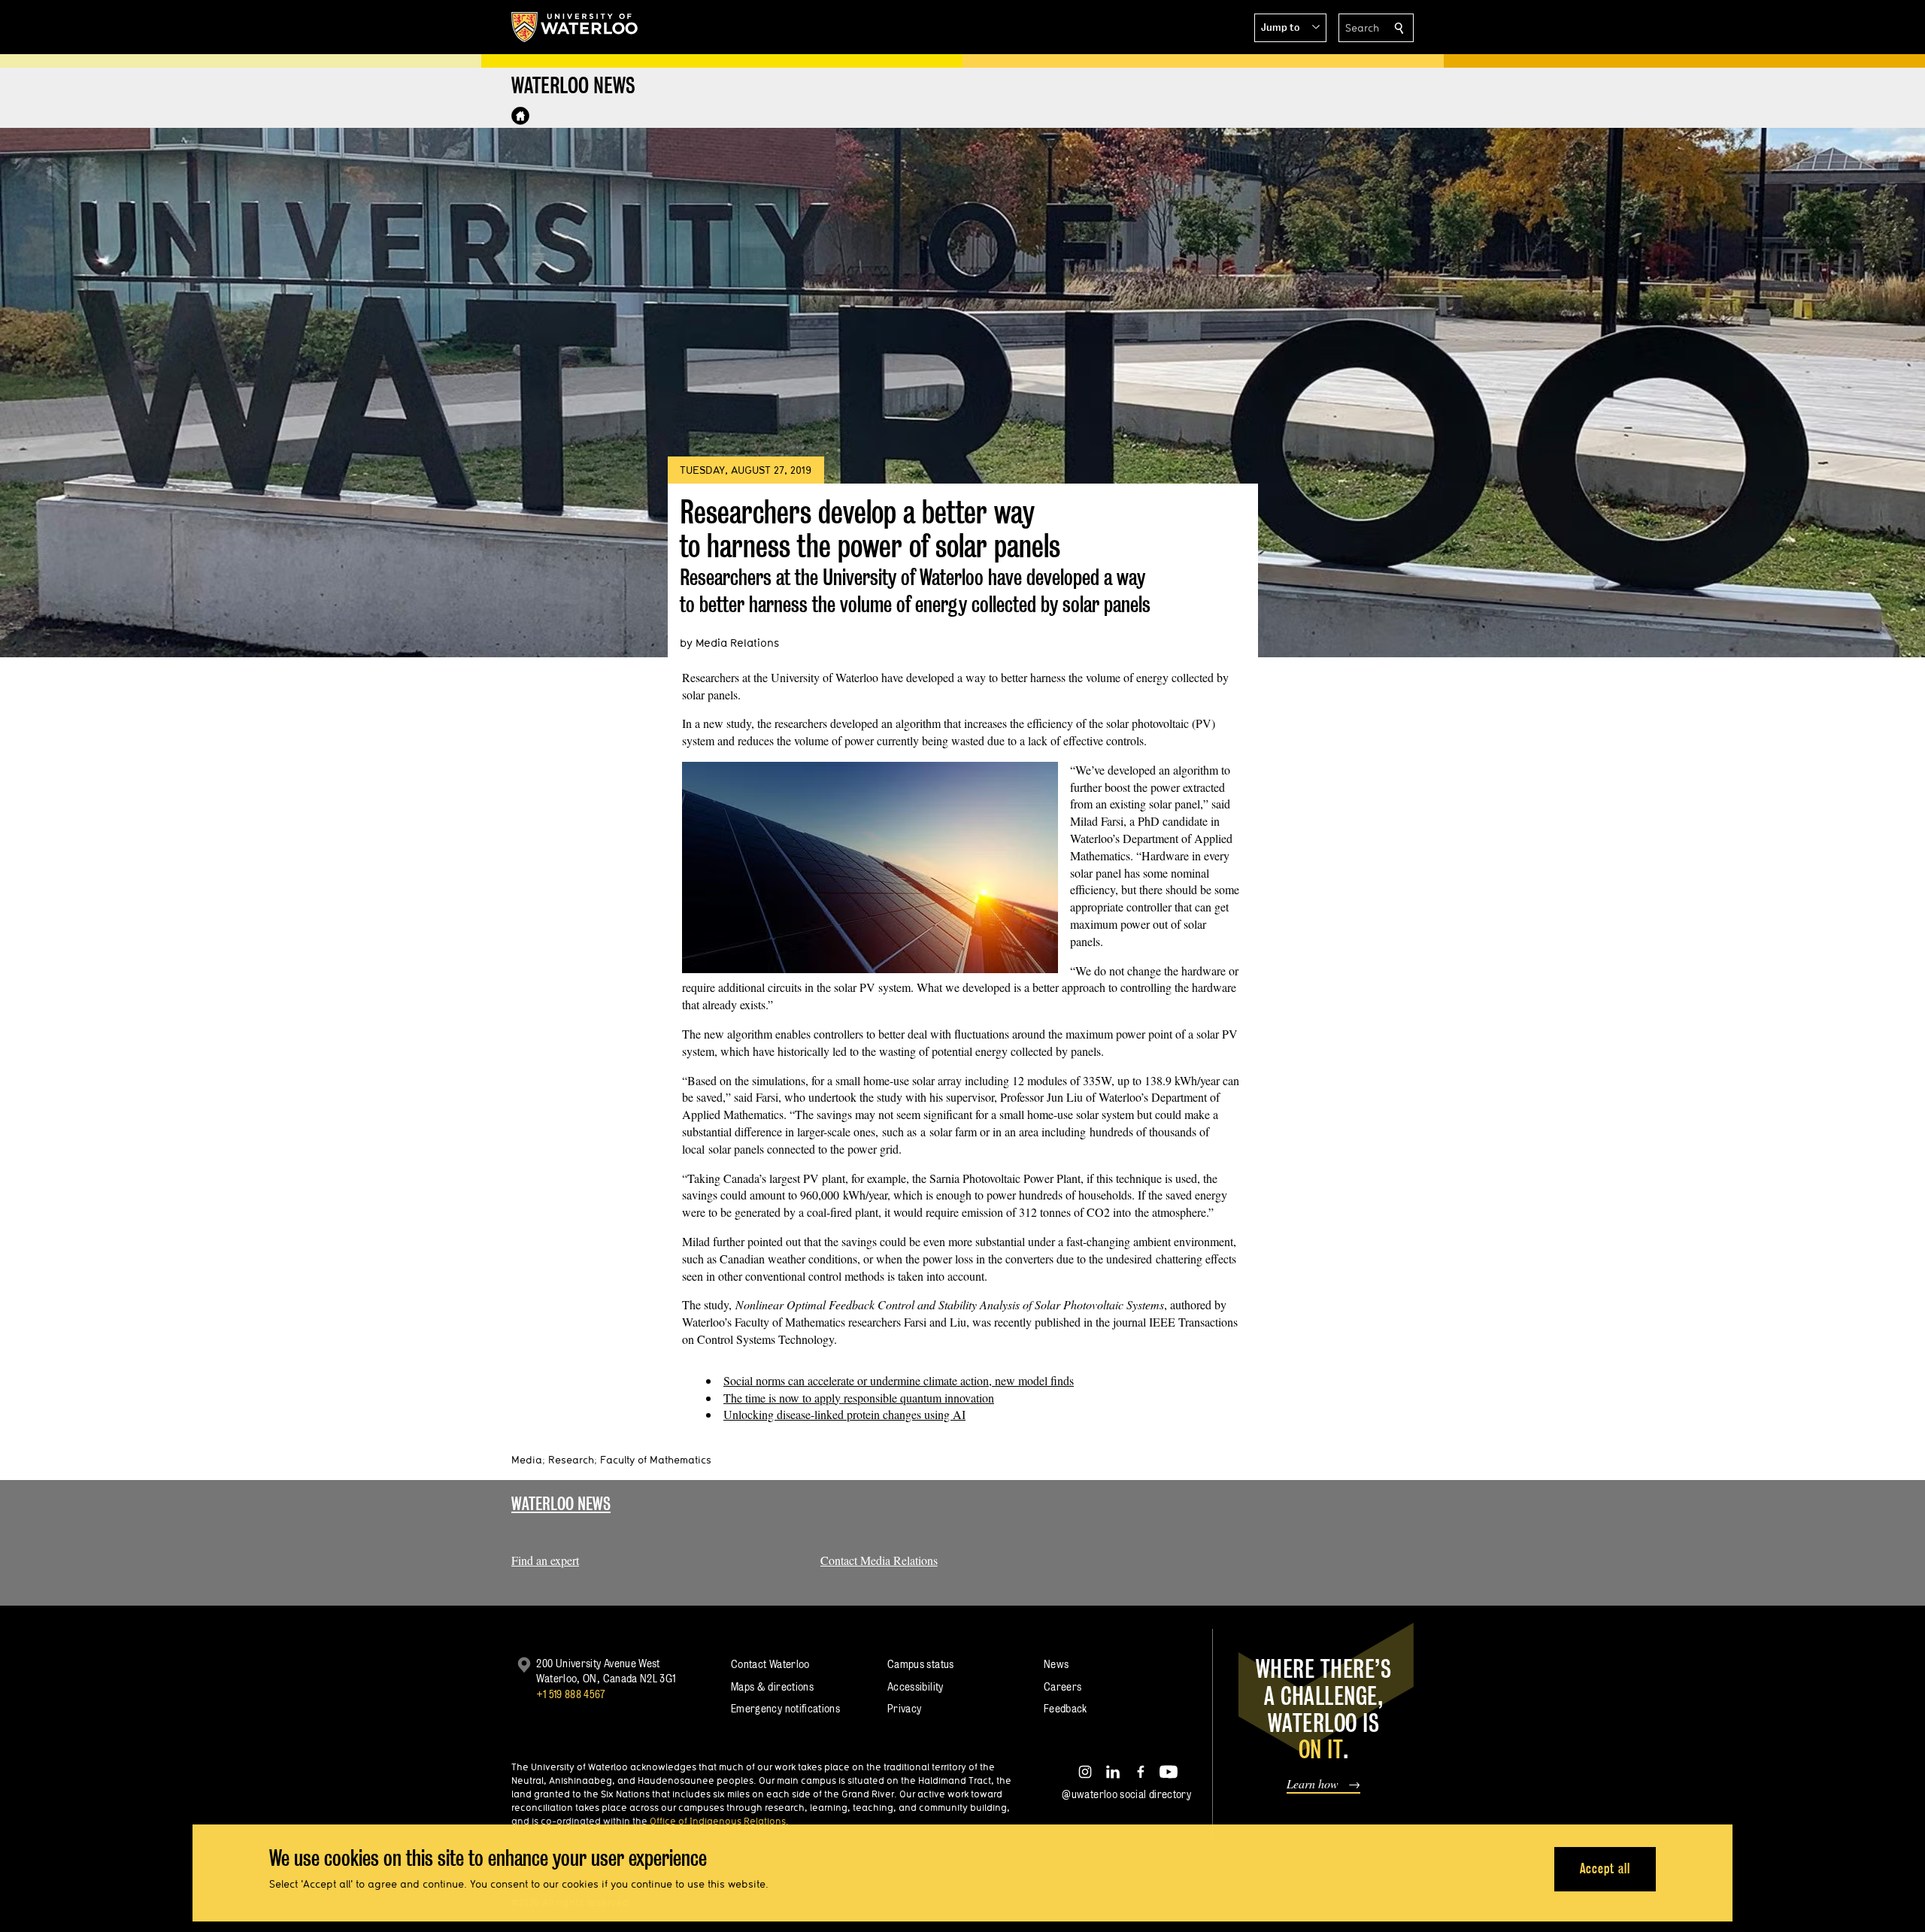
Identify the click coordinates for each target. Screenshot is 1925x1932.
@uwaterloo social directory (1126, 1794)
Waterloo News (561, 1504)
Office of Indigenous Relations (718, 1821)
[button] (1290, 28)
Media (527, 1460)
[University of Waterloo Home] (575, 27)
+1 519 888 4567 (571, 1694)
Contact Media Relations (879, 1560)
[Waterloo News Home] (520, 116)
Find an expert (545, 1560)
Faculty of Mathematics (656, 1460)
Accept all (1605, 1868)
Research (571, 1460)
